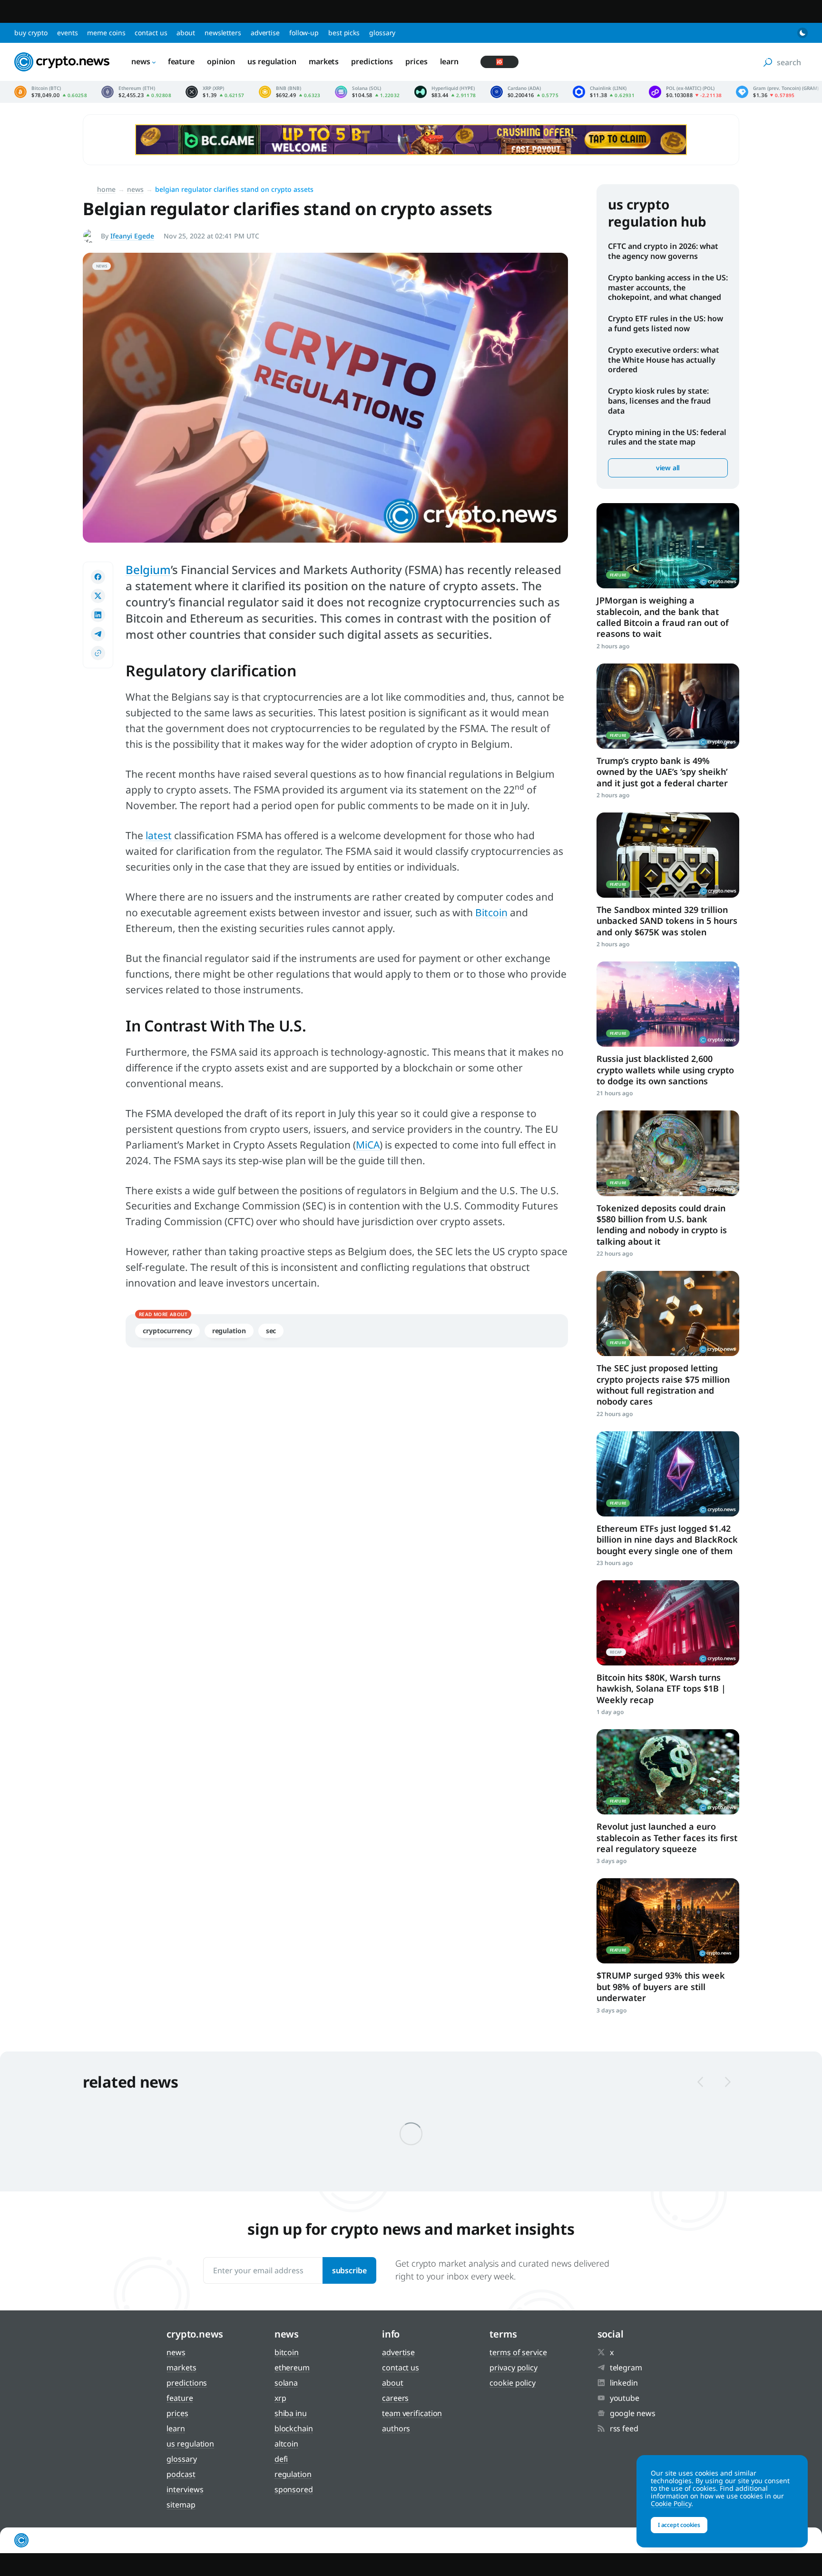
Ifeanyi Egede (132, 236)
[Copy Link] (98, 653)
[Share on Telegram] (98, 634)
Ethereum (292, 2368)
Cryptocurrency (167, 1331)
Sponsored (294, 2489)
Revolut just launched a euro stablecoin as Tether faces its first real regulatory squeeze (667, 1838)
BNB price (290, 92)
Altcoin (286, 2444)
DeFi (281, 2459)
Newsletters (223, 33)
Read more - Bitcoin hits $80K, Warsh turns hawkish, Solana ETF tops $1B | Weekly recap (668, 1623)
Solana (286, 2383)
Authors (396, 2428)
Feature (181, 61)
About (186, 33)
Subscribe (349, 2270)
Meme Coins (106, 33)
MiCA (368, 1145)
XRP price (215, 92)
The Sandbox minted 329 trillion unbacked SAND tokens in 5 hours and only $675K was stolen (667, 921)
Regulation (229, 1331)
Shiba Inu (291, 2413)
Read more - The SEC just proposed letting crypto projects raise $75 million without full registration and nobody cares (668, 1313)
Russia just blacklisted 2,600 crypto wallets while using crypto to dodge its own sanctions (665, 1070)
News (141, 61)
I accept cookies (679, 2525)
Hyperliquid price (445, 92)
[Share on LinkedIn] (98, 615)
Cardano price (524, 92)
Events (67, 33)
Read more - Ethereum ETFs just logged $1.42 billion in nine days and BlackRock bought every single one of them (668, 1474)
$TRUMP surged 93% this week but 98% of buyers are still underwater (661, 1986)
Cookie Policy (513, 2383)
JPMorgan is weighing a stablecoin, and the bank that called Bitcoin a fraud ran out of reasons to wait (663, 617)
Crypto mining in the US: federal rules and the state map (667, 437)
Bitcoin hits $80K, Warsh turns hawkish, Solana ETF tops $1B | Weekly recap (661, 1689)
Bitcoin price (51, 92)
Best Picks (344, 33)
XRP (280, 2398)
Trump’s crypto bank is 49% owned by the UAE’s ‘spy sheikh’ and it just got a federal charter (662, 772)
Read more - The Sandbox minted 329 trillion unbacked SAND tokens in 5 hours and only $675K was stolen (668, 855)
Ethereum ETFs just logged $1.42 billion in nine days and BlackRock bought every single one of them (667, 1540)
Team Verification (412, 2413)
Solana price (367, 92)
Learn (450, 61)
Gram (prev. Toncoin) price (777, 92)
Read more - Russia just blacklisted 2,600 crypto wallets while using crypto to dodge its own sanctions (668, 1004)
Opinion (221, 61)
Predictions (372, 61)
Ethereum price (136, 92)
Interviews (185, 2489)
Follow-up (304, 33)
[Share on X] (98, 596)
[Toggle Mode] (802, 33)
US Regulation (272, 61)
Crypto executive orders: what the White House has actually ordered (664, 360)
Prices (416, 61)
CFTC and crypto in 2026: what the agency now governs (663, 251)
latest (159, 835)
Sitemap (181, 2505)
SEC (271, 1331)
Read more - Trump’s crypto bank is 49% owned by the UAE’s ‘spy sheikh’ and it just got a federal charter (668, 706)
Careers (395, 2398)
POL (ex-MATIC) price (685, 92)
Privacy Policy (514, 2368)
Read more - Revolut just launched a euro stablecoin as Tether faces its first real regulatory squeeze (668, 1772)
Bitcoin (491, 912)
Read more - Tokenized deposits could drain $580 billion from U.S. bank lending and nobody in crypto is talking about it (668, 1153)
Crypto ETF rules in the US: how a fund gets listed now (665, 323)
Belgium (148, 570)
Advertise (265, 33)
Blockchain (294, 2428)
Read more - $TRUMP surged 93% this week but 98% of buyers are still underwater (668, 1921)
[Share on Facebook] (98, 577)
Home (106, 189)
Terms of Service (518, 2352)
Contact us (151, 33)
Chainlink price (604, 92)
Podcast (181, 2474)
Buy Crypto (31, 33)
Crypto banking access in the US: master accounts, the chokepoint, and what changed (668, 287)
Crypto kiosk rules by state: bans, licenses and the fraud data (659, 401)
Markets (324, 61)
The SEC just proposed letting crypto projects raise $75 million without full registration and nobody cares (663, 1385)
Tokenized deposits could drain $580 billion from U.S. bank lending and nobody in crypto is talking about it (662, 1225)
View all (668, 468)
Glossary (382, 33)
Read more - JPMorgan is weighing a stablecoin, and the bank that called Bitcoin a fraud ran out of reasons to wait (668, 546)
